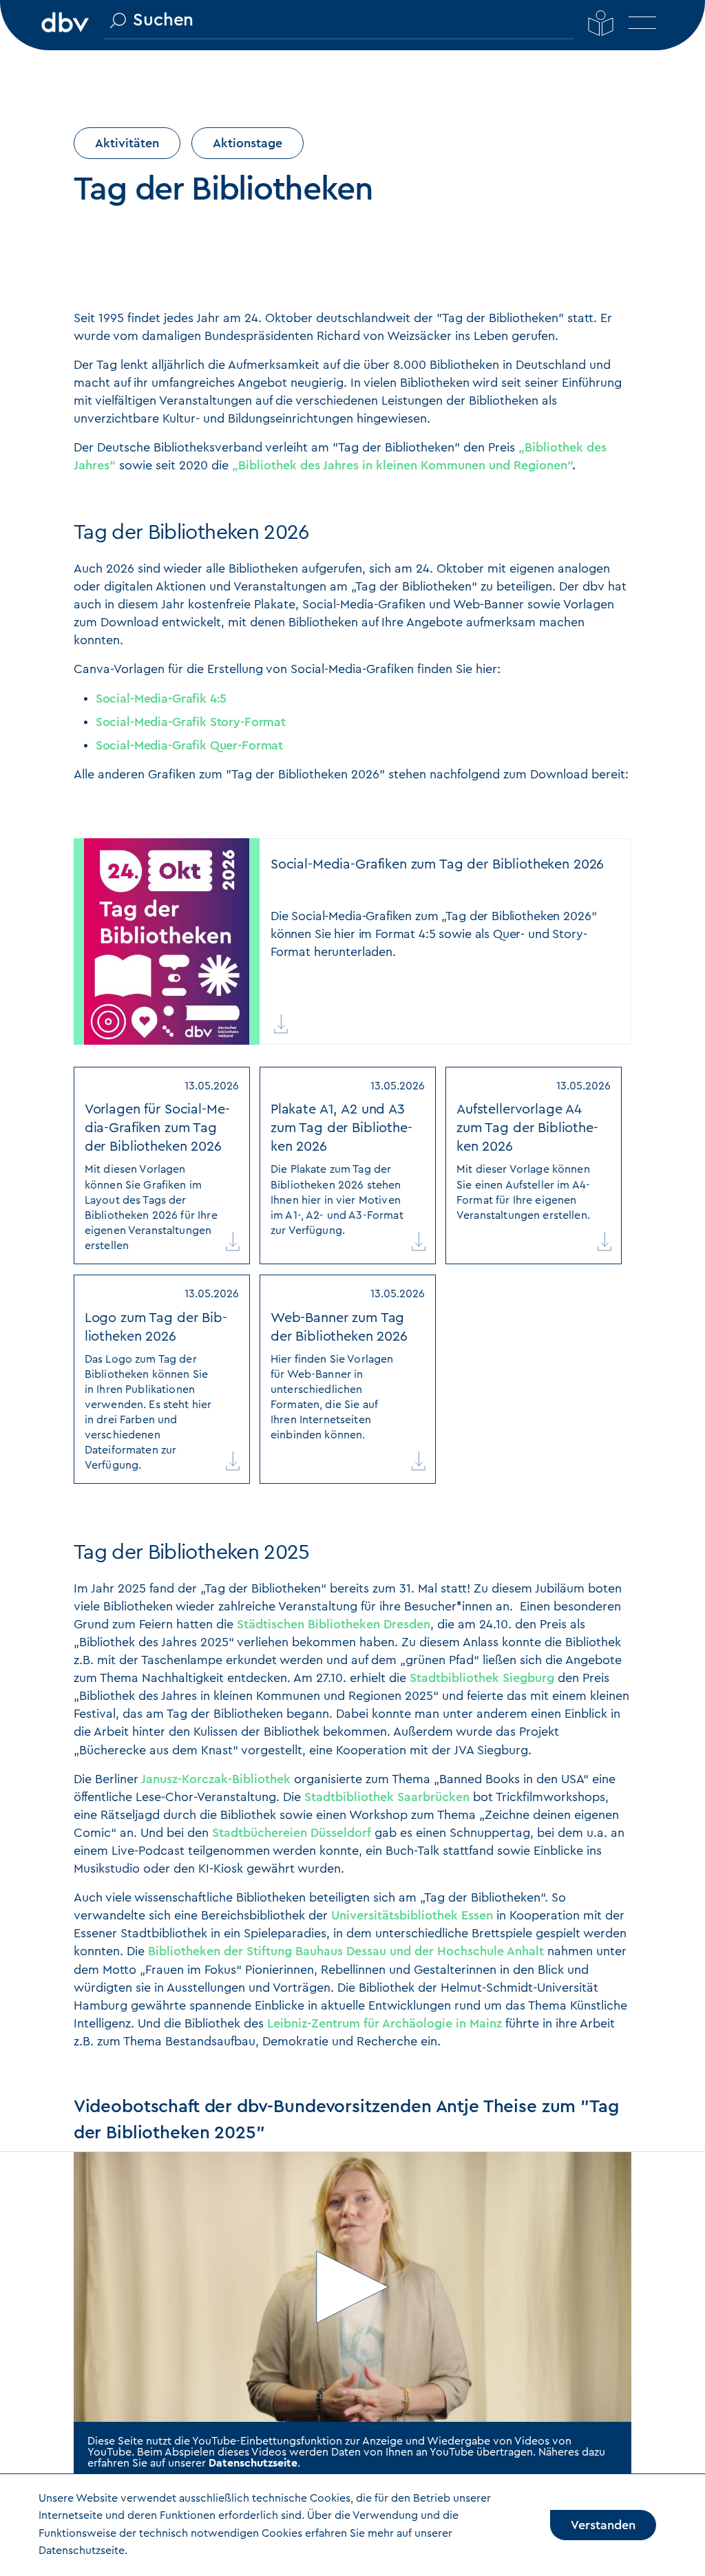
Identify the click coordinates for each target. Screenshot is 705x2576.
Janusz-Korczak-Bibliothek (216, 1779)
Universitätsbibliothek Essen (412, 1915)
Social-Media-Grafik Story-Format (191, 722)
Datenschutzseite (253, 2463)
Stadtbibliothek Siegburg (482, 1678)
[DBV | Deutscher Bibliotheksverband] (65, 21)
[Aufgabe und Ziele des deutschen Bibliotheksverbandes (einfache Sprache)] (601, 23)
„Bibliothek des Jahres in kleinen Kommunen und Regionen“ (402, 465)
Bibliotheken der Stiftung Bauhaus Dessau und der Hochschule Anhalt (346, 1951)
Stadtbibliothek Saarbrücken (387, 1797)
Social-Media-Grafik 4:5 (161, 699)
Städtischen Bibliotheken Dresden (334, 1624)
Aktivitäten (127, 143)
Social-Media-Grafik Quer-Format (189, 745)
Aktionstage (248, 143)
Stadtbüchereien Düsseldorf (292, 1833)
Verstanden (603, 2525)
